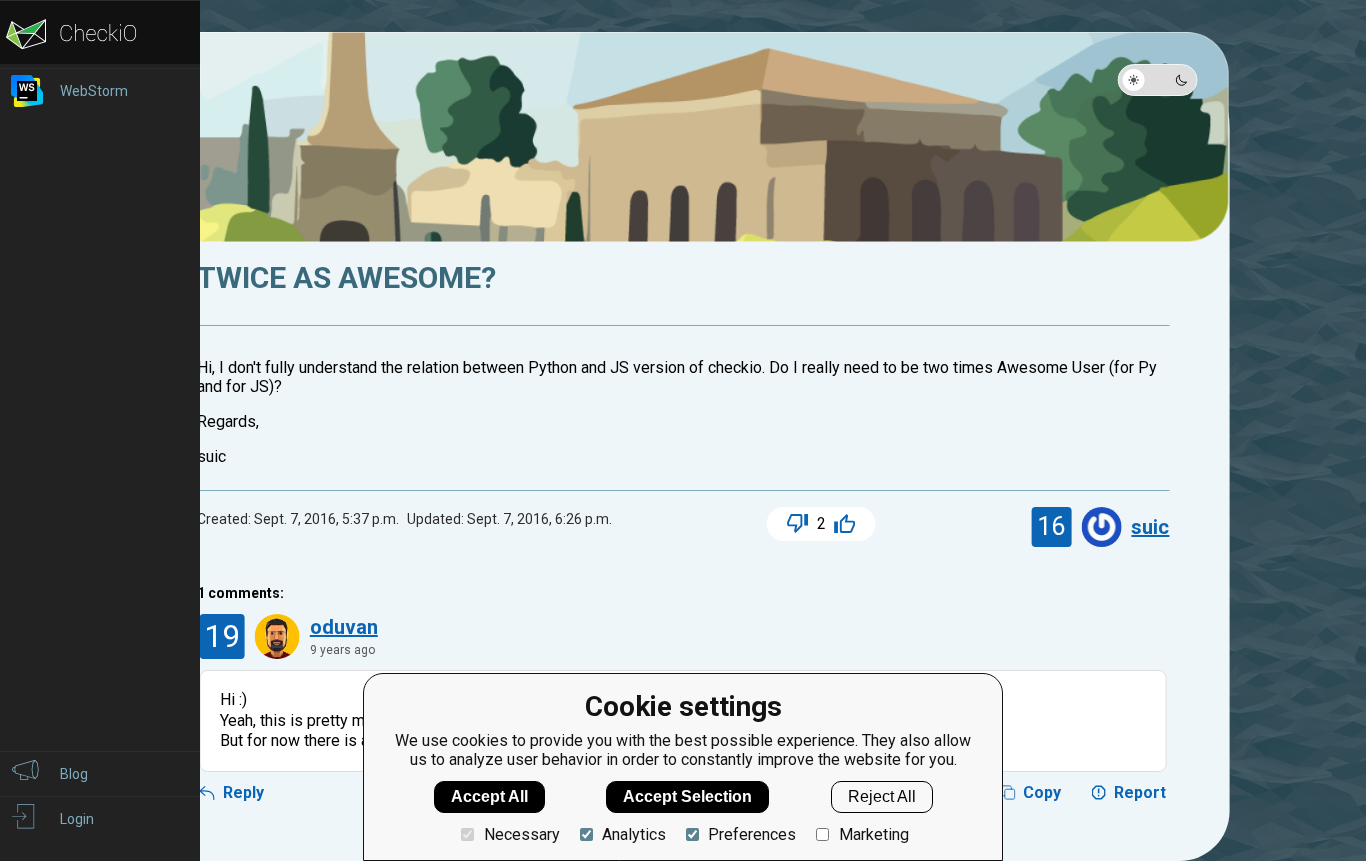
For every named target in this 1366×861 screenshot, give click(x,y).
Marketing (873, 834)
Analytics (634, 834)
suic (1150, 527)
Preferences (752, 834)
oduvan (344, 627)
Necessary (521, 834)
